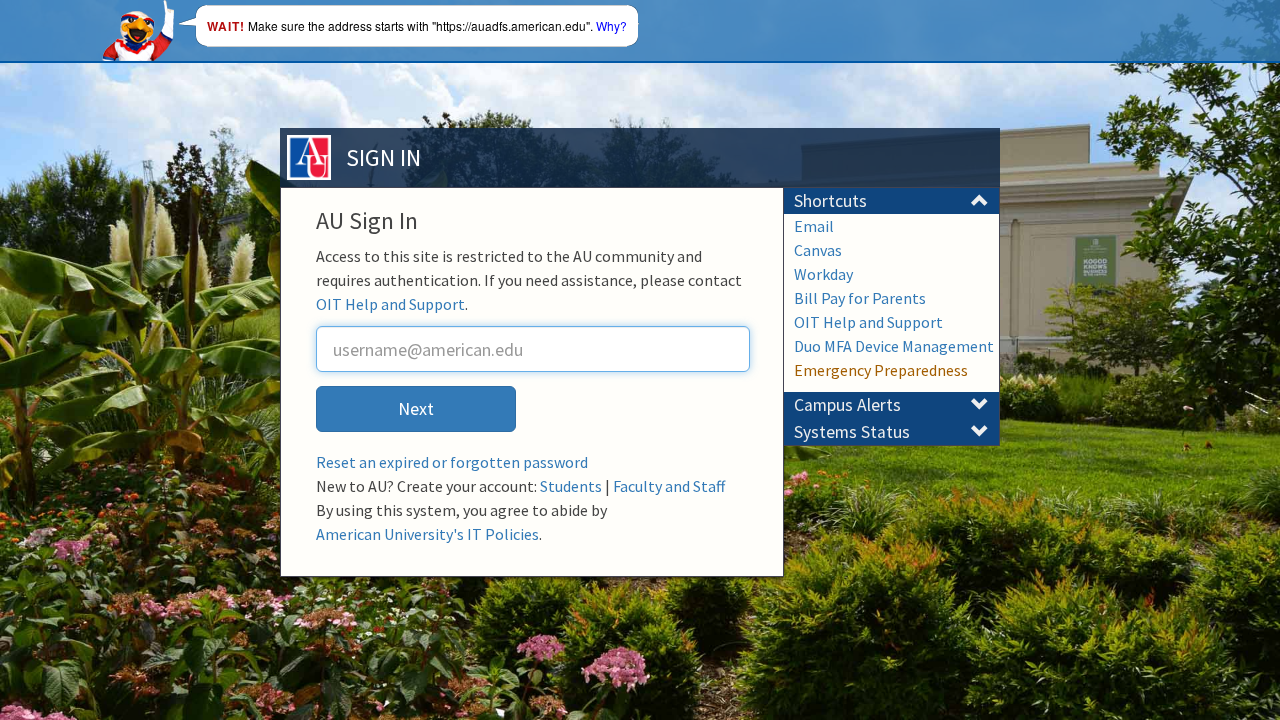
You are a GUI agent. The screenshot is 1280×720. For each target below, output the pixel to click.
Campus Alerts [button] (847, 405)
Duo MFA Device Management (894, 346)
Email (814, 226)
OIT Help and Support (390, 304)
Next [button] (416, 408)
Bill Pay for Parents (860, 298)
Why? (611, 25)
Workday (823, 274)
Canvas (818, 250)
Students (571, 486)
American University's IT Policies (427, 534)
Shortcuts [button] (830, 201)
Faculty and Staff (669, 486)
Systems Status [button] (852, 432)
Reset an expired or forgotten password (452, 462)
